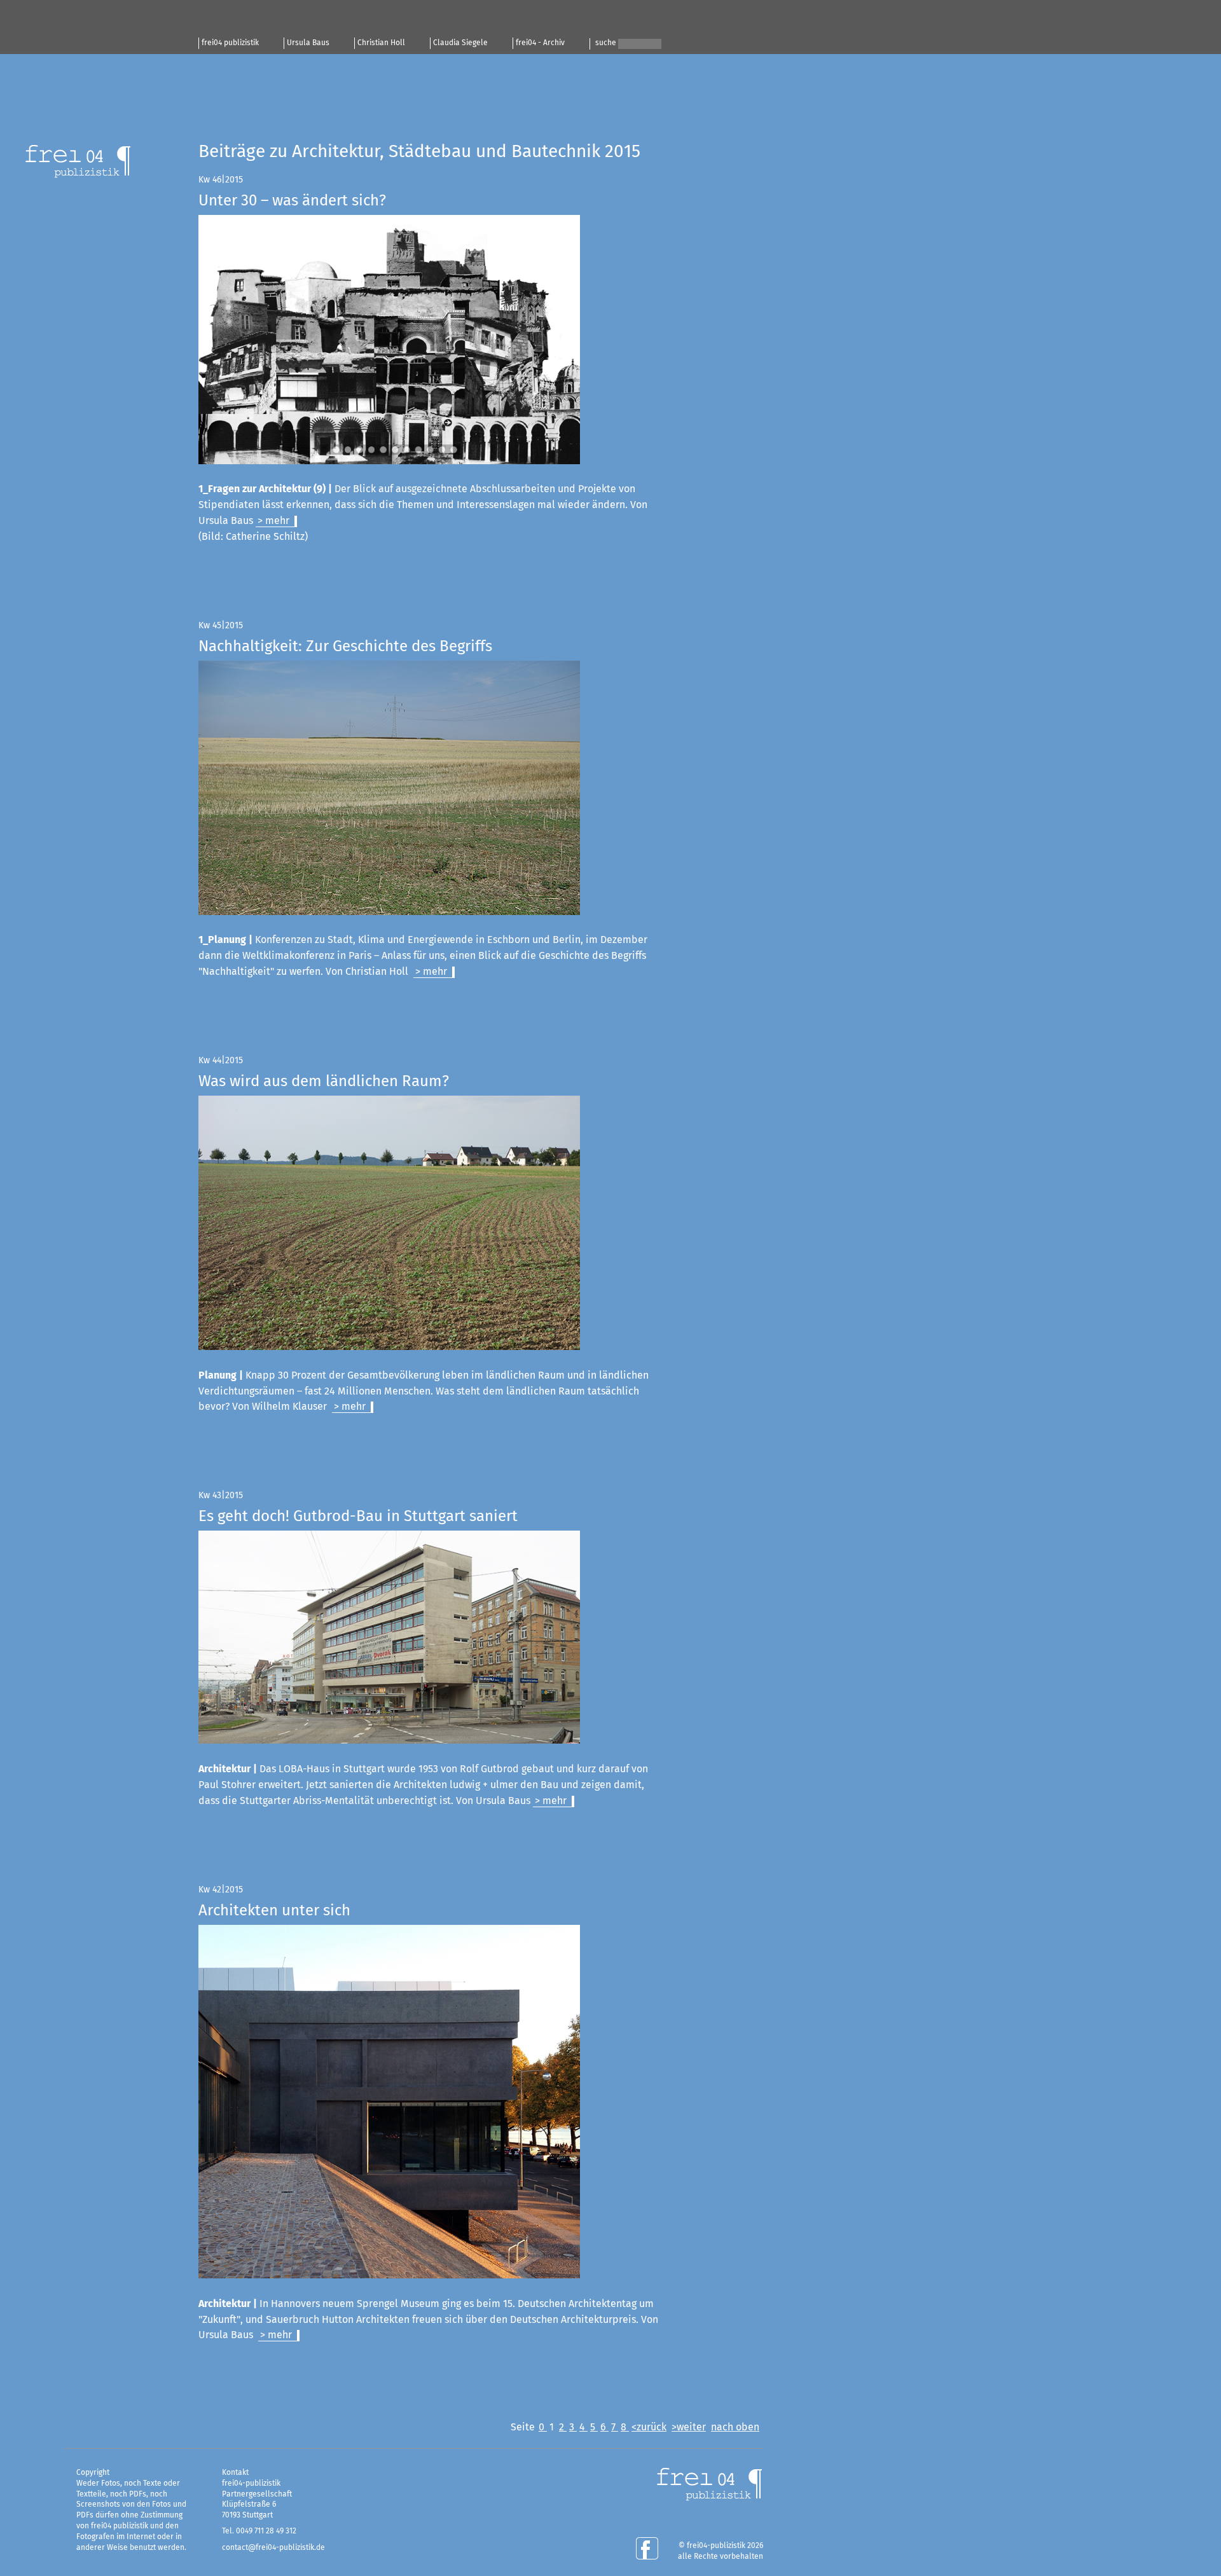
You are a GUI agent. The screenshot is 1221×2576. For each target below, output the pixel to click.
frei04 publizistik (230, 43)
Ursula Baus (308, 43)
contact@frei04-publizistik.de (273, 2548)
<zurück (649, 2427)
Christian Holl (381, 43)
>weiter (689, 2427)
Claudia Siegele (460, 43)
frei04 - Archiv (540, 43)
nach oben (735, 2427)
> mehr (273, 521)
